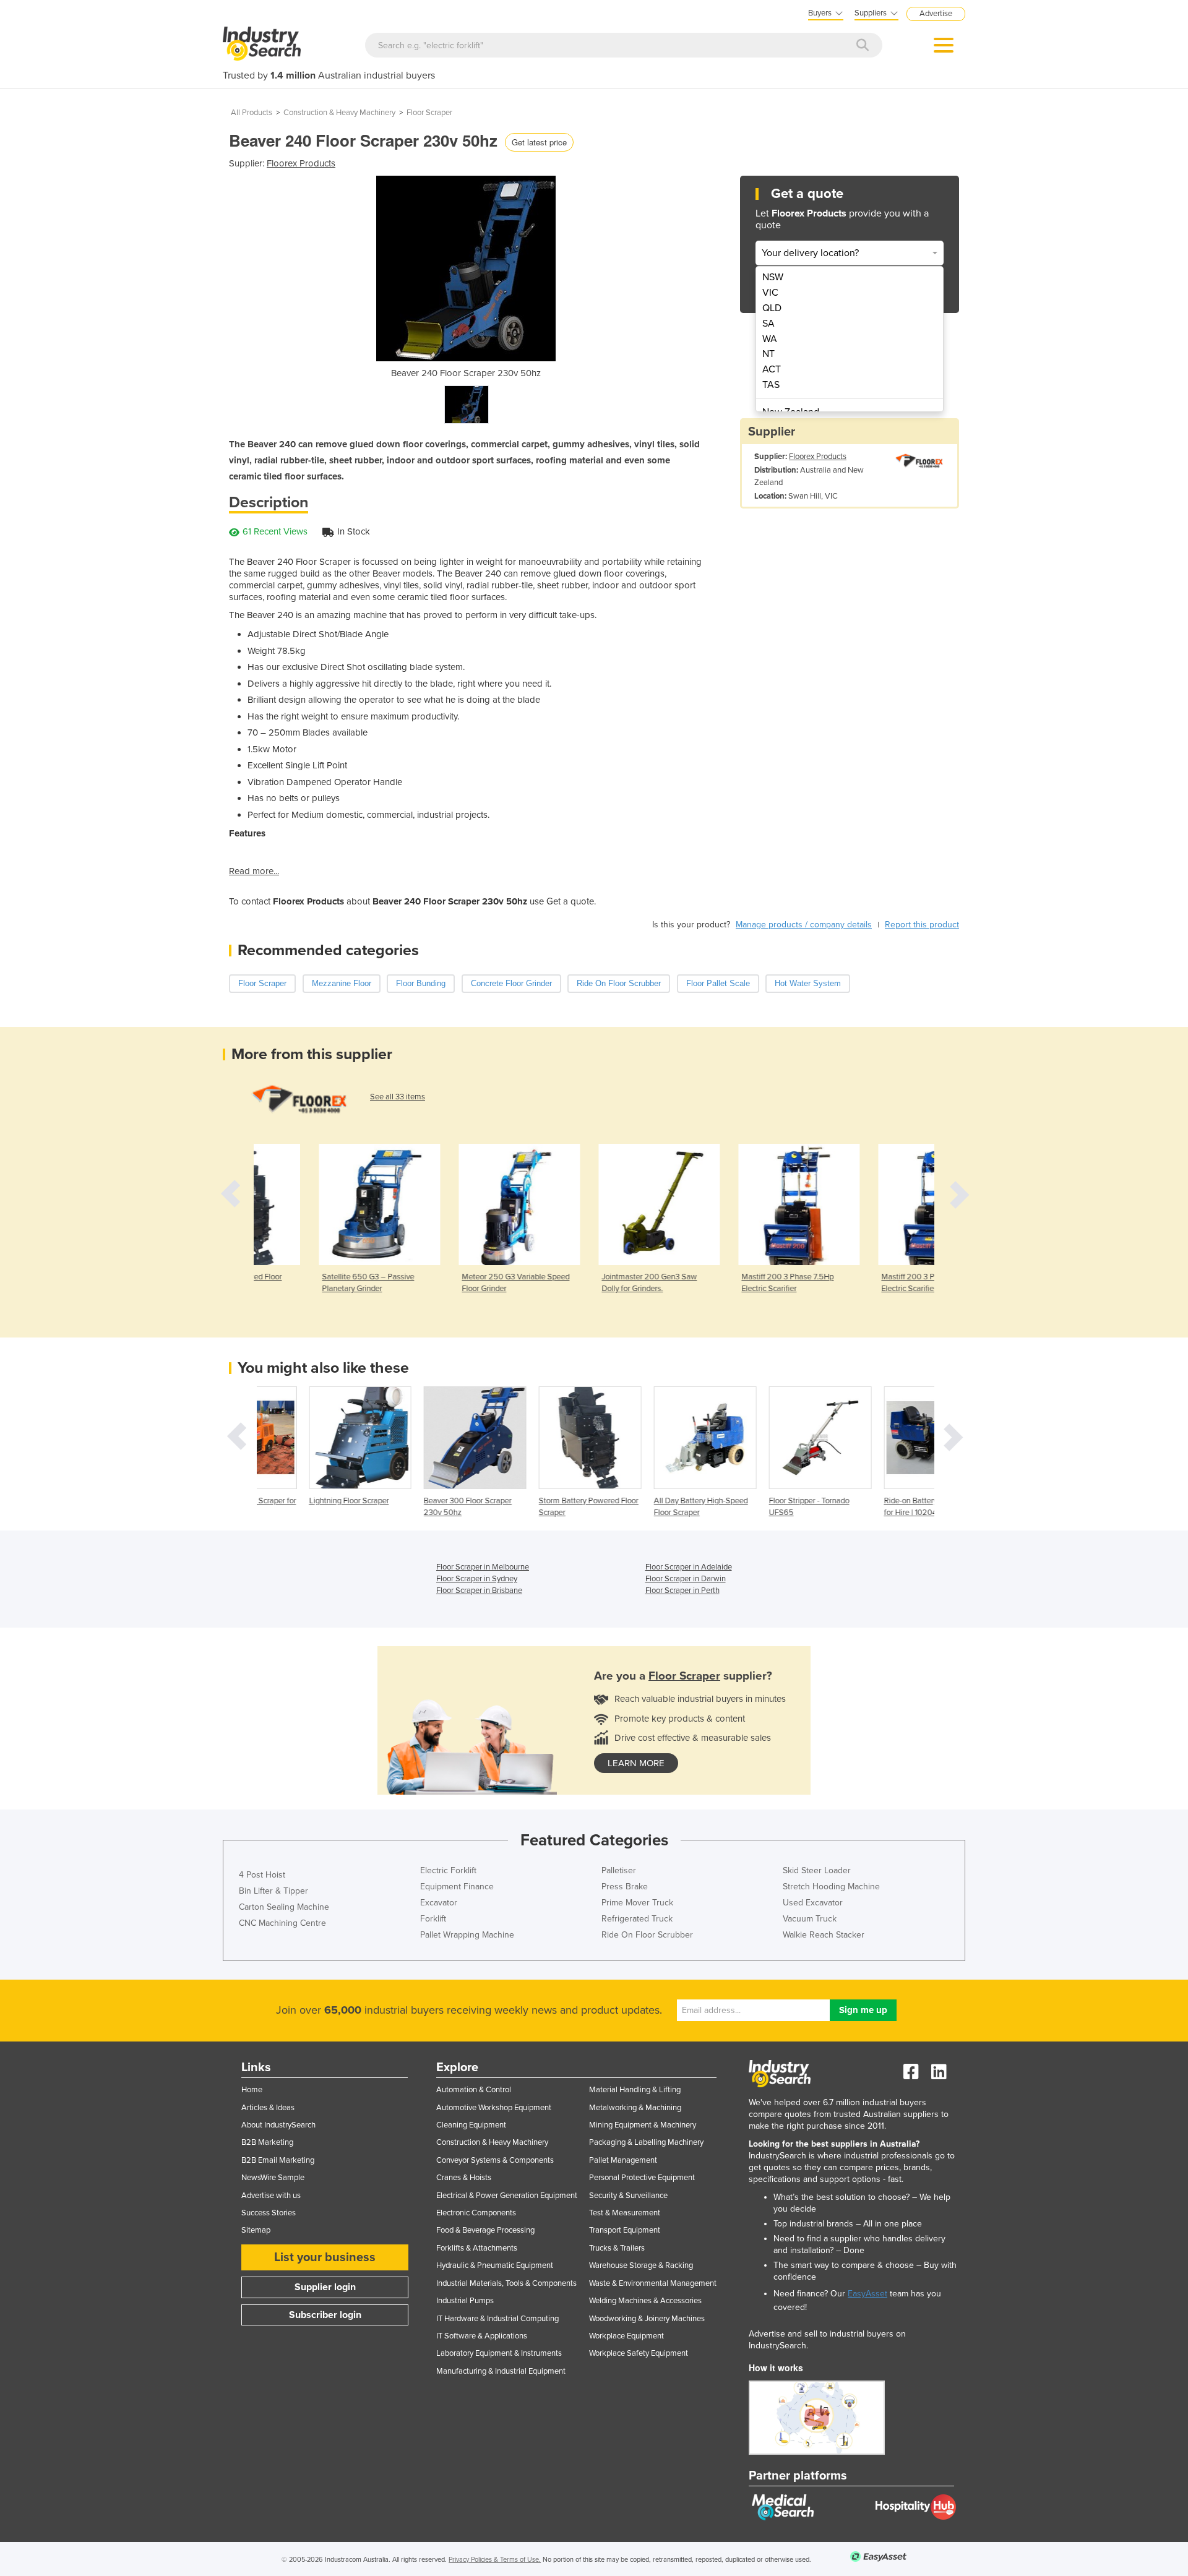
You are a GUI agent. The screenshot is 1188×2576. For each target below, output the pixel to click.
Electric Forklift (448, 1870)
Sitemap (256, 2230)
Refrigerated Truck (637, 1919)
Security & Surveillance (628, 2196)
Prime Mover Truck (637, 1903)
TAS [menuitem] (771, 385)
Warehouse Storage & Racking (641, 2265)
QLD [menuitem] (772, 308)
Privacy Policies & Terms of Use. (495, 2560)
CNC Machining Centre (282, 1923)
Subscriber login (325, 2315)
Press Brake (625, 1887)
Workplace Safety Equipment (639, 2353)
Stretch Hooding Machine (831, 1887)
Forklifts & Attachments (477, 2248)
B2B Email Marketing (278, 2160)
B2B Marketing (267, 2142)
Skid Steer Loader (817, 1870)
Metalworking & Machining (635, 2108)
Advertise (936, 14)
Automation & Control (474, 2090)
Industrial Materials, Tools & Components (506, 2283)
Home (252, 2090)
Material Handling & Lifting (635, 2090)
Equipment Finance (457, 1887)
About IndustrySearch (278, 2125)
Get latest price (539, 142)
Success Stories (269, 2213)
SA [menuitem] (768, 324)
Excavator (439, 1903)
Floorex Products (301, 163)
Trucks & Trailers (617, 2248)
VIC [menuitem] (770, 293)
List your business (325, 2257)
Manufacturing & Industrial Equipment (501, 2371)
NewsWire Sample (273, 2178)
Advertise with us (271, 2196)
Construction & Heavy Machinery (339, 113)
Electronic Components (476, 2213)
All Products (252, 113)
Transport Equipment (625, 2230)
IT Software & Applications (482, 2336)
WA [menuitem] (770, 339)
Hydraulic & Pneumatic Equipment (495, 2265)
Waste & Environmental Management (653, 2283)
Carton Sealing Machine (284, 1907)
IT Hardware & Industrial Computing (497, 2319)
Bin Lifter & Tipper (273, 1891)
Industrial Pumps (465, 2301)
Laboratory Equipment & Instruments (499, 2353)
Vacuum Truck (810, 1919)
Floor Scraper (429, 113)
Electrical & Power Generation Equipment (507, 2196)
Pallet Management (623, 2160)
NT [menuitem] (768, 354)
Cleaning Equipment (471, 2125)
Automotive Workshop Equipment (494, 2108)
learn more (636, 1763)
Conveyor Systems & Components (495, 2160)
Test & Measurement (625, 2213)
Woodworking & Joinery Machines (647, 2319)
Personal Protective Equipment (642, 2178)
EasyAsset (867, 2294)
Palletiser (619, 1870)
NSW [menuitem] (773, 277)
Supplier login (325, 2287)
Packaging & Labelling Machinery (646, 2142)
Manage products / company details (804, 925)
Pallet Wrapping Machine (467, 1935)
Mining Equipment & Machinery (643, 2125)
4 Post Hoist (262, 1875)
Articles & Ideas (268, 2108)
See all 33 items (398, 1097)
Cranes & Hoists (464, 2178)
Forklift (433, 1919)
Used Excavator (813, 1903)
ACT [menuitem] (772, 369)
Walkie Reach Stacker (824, 1935)
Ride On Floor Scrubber (647, 1935)
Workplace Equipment (626, 2336)
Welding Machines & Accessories (645, 2301)
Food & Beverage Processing (485, 2230)
